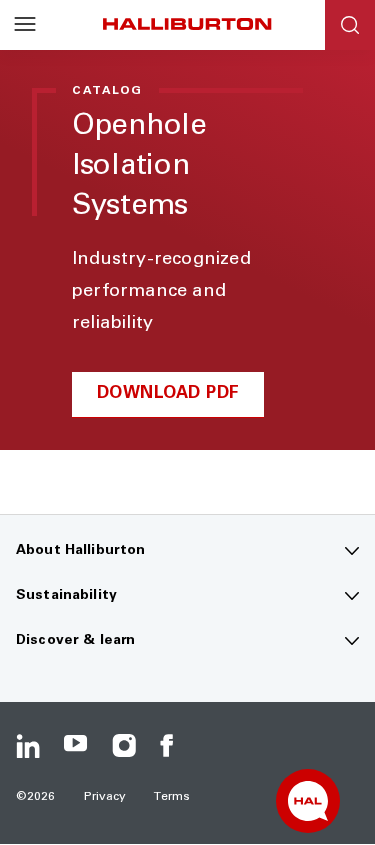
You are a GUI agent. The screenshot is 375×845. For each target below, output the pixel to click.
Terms (172, 797)
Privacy (105, 797)
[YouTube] (76, 746)
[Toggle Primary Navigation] (25, 25)
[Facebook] (172, 746)
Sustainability (66, 596)
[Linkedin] (28, 746)
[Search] (350, 25)
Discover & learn (75, 641)
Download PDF (168, 394)
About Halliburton (80, 551)
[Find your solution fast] (308, 801)
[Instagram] (124, 746)
